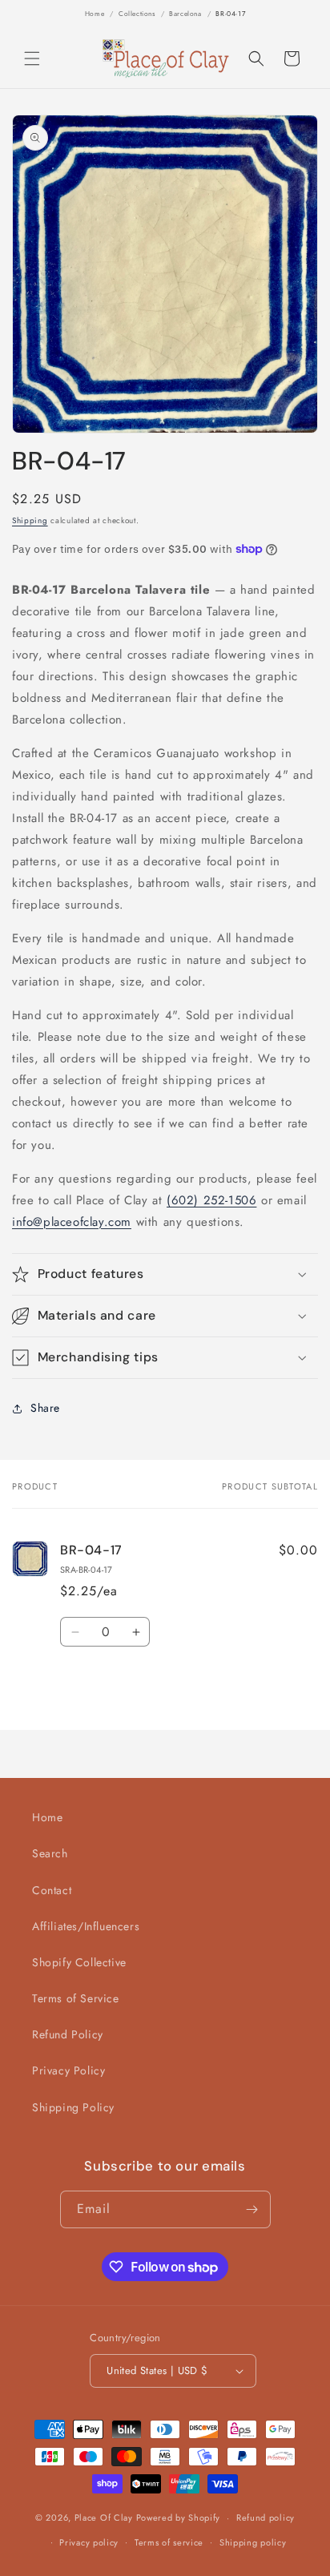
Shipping (30, 520)
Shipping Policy (73, 2107)
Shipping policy (253, 2542)
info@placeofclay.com (72, 1222)
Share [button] (45, 1408)
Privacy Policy (68, 2070)
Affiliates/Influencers (86, 1926)
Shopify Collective (79, 1962)
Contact (52, 1890)
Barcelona (185, 14)
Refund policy (266, 2518)
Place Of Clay (104, 2518)
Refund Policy (68, 2034)
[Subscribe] (252, 2209)
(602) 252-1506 (211, 1200)
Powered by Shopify (179, 2518)
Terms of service (169, 2542)
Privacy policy (89, 2542)
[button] (32, 58)
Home (95, 14)
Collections (137, 14)
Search (50, 1853)
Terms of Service (76, 1998)
